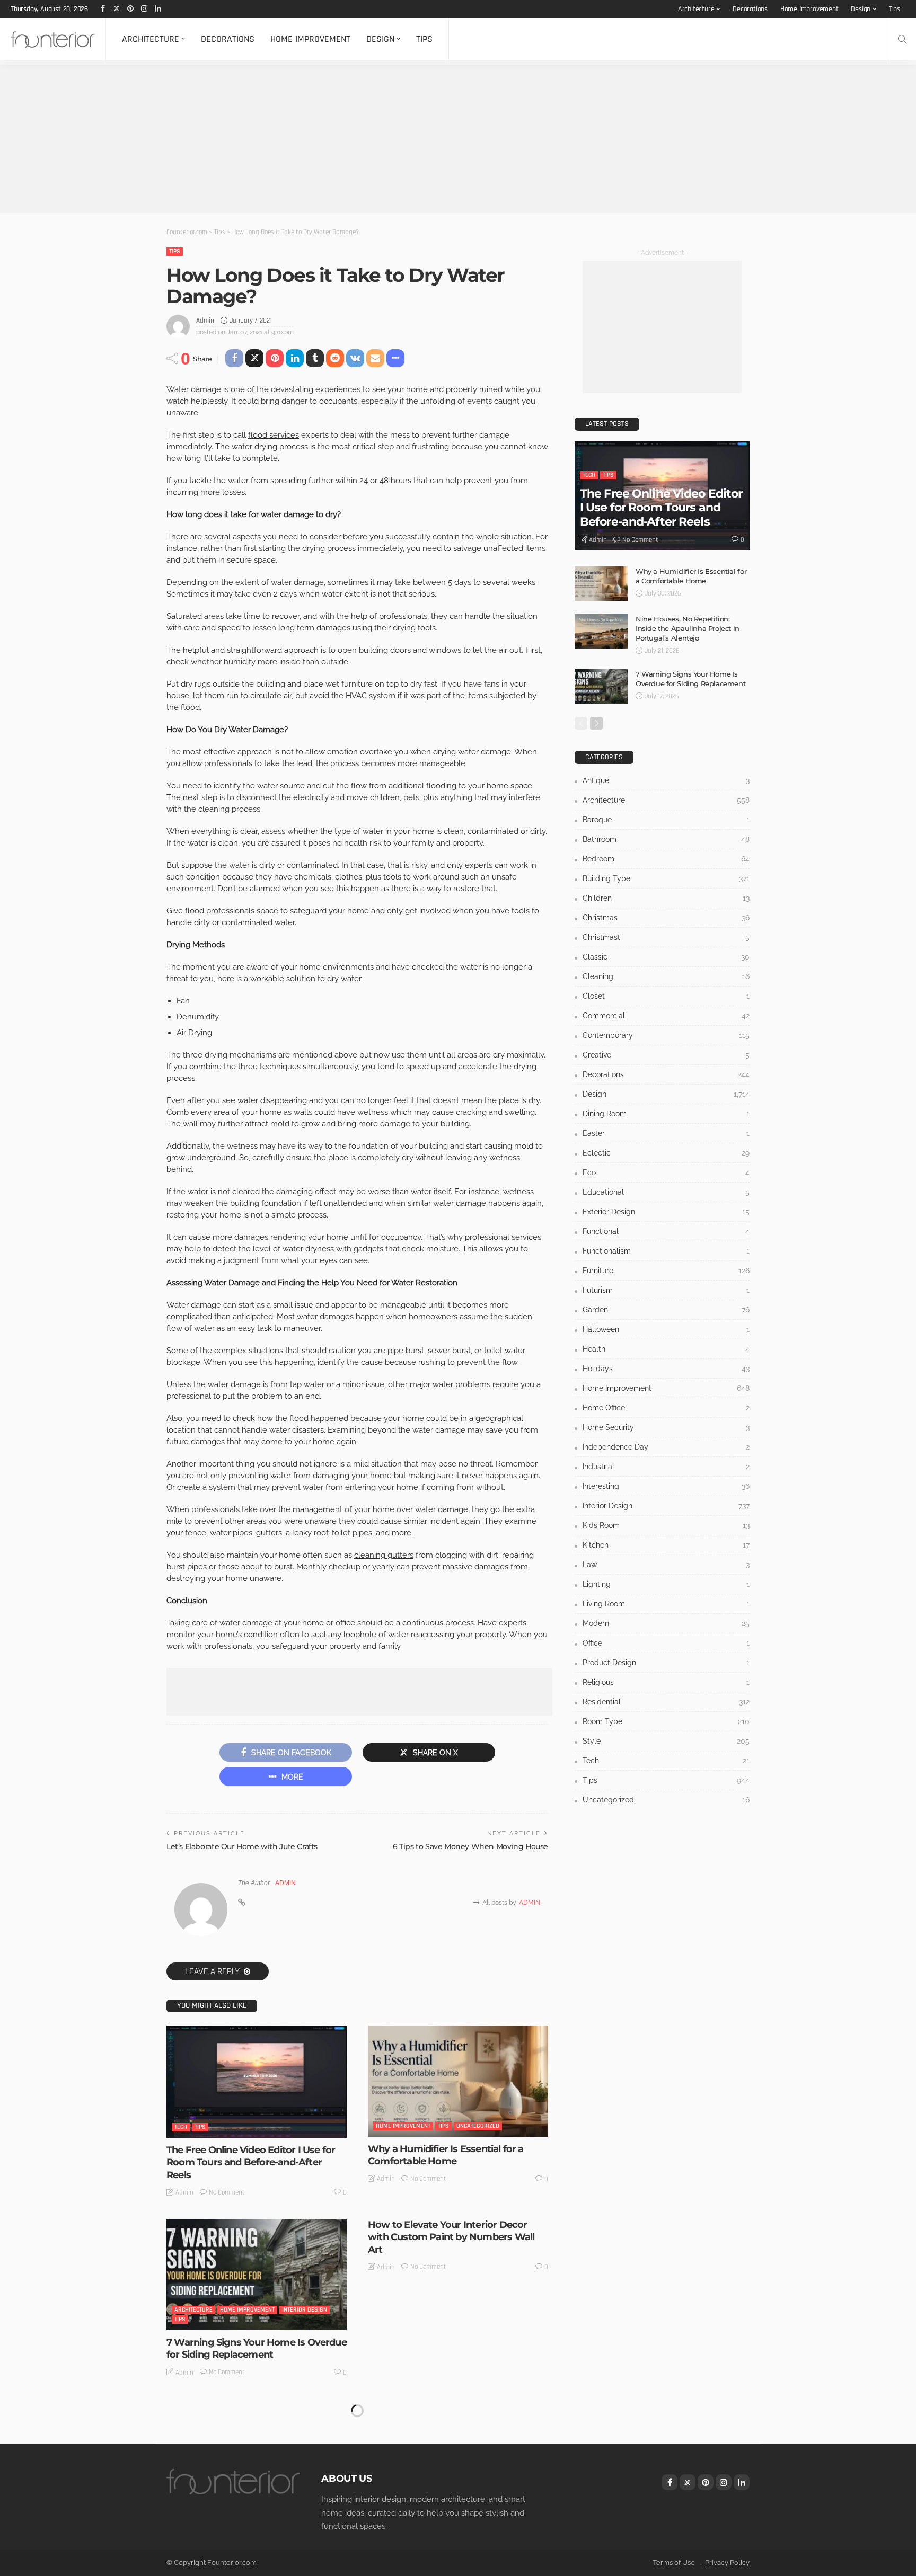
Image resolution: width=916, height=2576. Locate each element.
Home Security (666, 1427)
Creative (666, 1055)
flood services (274, 435)
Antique (666, 780)
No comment (227, 2192)
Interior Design (305, 2310)
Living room (666, 1604)
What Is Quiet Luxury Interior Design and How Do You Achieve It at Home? (453, 2529)
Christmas (666, 918)
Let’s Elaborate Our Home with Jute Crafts (242, 1846)
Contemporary (666, 1035)
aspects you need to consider (287, 537)
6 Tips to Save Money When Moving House (470, 1846)
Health (666, 1349)
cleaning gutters (384, 1555)
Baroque (666, 820)
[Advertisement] (318, 139)
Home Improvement (809, 9)
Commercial (666, 1016)
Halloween (666, 1329)
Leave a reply (213, 1971)
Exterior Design (666, 1212)
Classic (666, 957)
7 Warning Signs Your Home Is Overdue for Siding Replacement (257, 2348)
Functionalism (666, 1251)
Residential (191, 2499)
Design (861, 9)
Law (666, 1565)
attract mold (267, 1124)
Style (666, 1741)
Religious (666, 1682)
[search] (902, 39)
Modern (666, 1623)
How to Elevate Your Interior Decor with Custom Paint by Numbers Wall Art (451, 2237)
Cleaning (666, 976)
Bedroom (666, 859)
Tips (895, 9)
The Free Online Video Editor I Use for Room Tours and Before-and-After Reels (251, 2162)
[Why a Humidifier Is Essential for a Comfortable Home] (458, 2081)
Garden (666, 1310)
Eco (666, 1172)
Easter (666, 1133)
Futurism (666, 1290)
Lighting (666, 1584)
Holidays (666, 1369)
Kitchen (666, 1545)
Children (666, 898)
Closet (666, 996)
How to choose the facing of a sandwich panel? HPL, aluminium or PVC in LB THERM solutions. (249, 2535)
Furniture (666, 1271)
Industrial (666, 1467)
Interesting (666, 1486)
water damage (234, 1384)
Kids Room (666, 1525)
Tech (181, 2127)
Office (666, 1643)
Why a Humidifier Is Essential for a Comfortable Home (446, 2155)
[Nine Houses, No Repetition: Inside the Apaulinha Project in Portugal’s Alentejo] (601, 631)
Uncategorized (478, 2126)
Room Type (666, 1721)
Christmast (666, 937)
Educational (666, 1192)
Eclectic (666, 1153)
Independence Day (666, 1447)
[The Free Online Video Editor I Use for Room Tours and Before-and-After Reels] (257, 2082)
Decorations (750, 9)
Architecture (696, 9)
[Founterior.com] (53, 39)
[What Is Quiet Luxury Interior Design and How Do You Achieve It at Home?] (458, 2455)
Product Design (666, 1663)
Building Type (666, 878)
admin (205, 321)
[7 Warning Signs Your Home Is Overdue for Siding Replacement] (257, 2275)
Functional (666, 1231)
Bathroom (666, 839)
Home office (666, 1408)
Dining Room (666, 1114)
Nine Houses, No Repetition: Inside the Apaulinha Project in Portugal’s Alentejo (688, 628)
